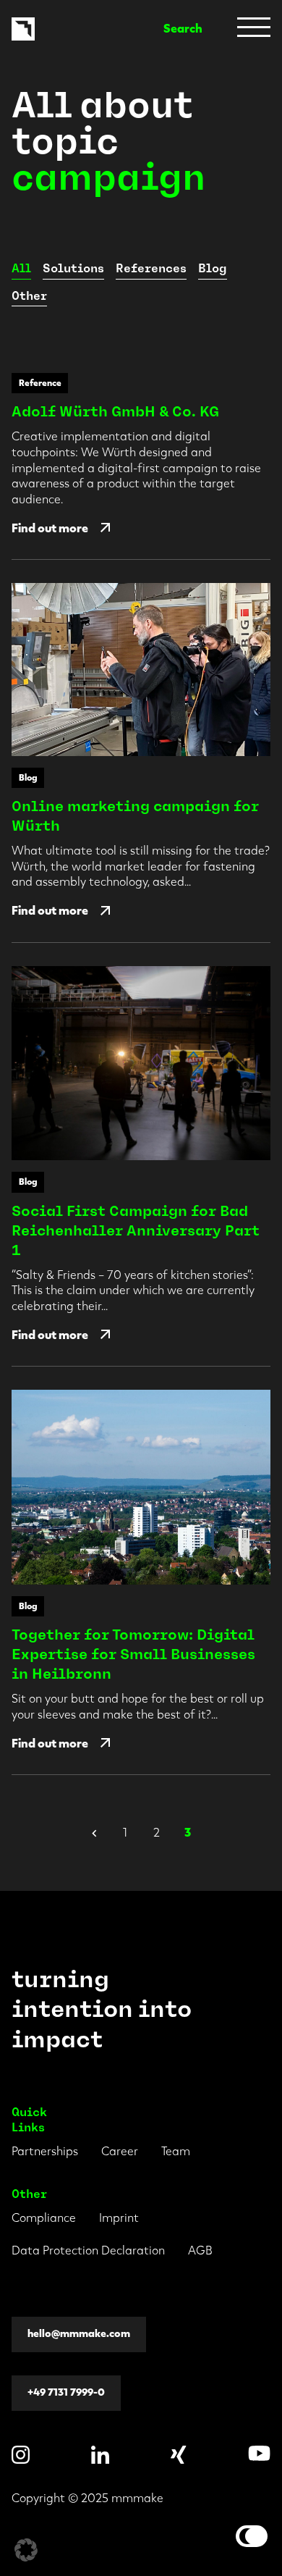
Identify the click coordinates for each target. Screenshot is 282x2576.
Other (29, 296)
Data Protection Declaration (88, 2250)
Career (120, 2151)
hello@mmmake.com (79, 2334)
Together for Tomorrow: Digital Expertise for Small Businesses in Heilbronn (133, 1654)
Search (183, 29)
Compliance (44, 2218)
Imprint (119, 2218)
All (21, 268)
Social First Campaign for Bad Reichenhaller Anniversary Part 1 (136, 1230)
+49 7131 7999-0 (66, 2392)
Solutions (73, 268)
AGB (200, 2250)
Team (176, 2151)
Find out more (50, 528)
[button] (26, 2550)
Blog (213, 268)
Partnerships (45, 2151)
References (151, 268)
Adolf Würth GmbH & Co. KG (115, 411)
